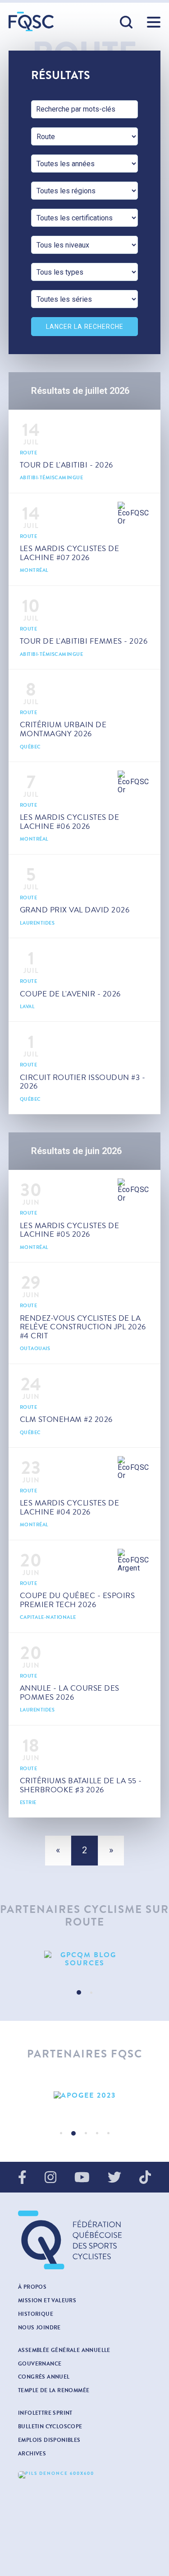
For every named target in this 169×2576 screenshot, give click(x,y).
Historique (36, 2314)
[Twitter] (114, 2178)
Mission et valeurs (47, 2300)
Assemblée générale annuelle (64, 2350)
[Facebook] (22, 2178)
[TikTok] (145, 2178)
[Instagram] (50, 2178)
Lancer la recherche (85, 327)
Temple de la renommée (54, 2390)
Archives (32, 2454)
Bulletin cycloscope (50, 2426)
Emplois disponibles (49, 2440)
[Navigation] (154, 22)
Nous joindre (39, 2328)
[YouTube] (82, 2178)
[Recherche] (127, 23)
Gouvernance (40, 2364)
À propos (32, 2287)
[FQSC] (31, 21)
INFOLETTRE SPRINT (45, 2413)
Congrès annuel (44, 2377)
